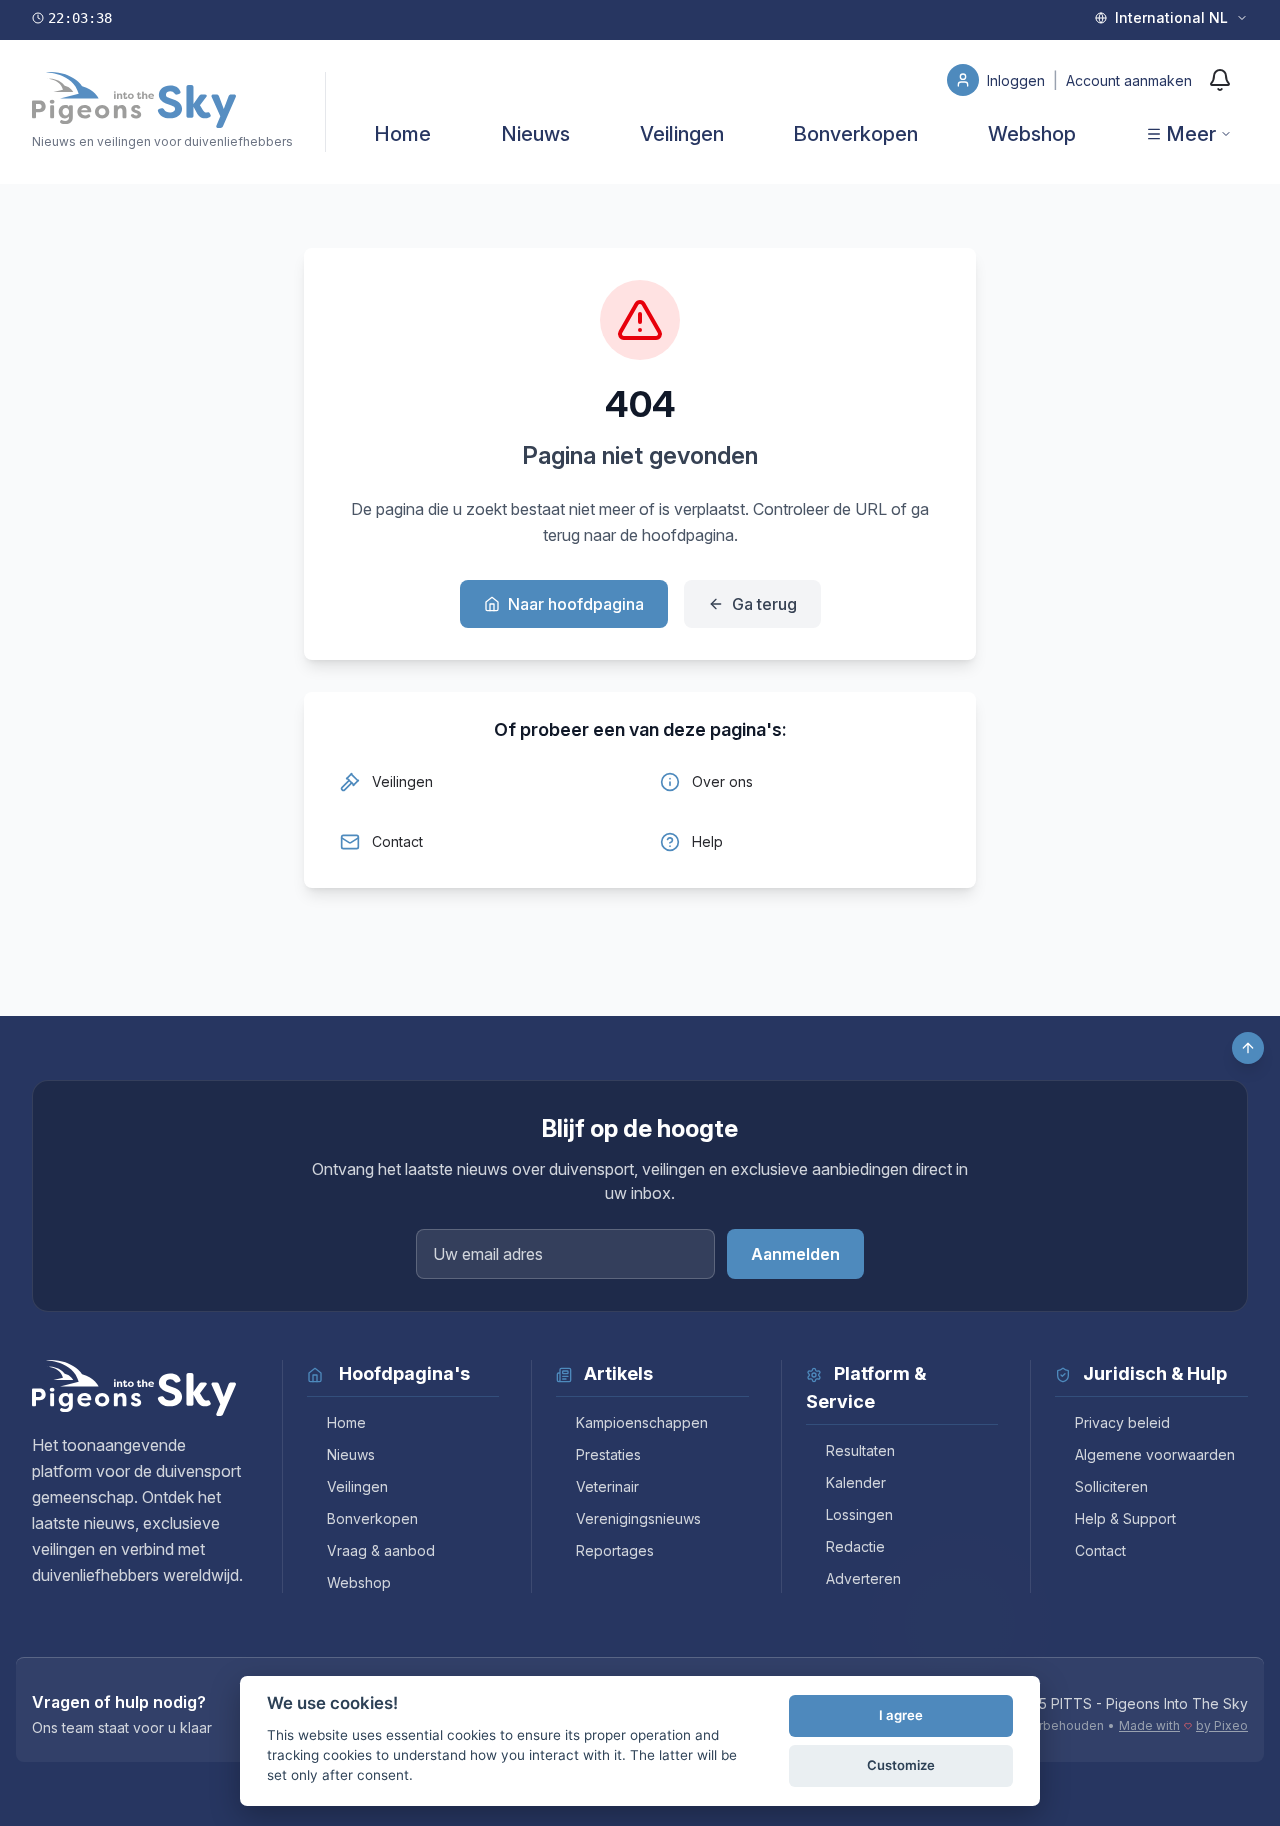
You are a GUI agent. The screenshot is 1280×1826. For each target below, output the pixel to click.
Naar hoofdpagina (576, 604)
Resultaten (860, 1450)
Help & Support (1125, 1518)
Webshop (1032, 134)
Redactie (855, 1546)
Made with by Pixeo (1183, 1725)
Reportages (615, 1550)
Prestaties (608, 1454)
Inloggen (1018, 80)
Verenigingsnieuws (638, 1518)
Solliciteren (1111, 1486)
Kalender (856, 1482)
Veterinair (607, 1486)
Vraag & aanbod (381, 1550)
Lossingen (859, 1514)
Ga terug (764, 604)
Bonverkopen (855, 134)
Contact (1100, 1550)
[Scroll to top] (1248, 1048)
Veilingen (682, 134)
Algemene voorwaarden (1155, 1454)
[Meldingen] (1220, 80)
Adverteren (863, 1578)
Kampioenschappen (642, 1422)
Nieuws (535, 134)
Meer (1191, 134)
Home (402, 134)
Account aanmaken (1129, 80)
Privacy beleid (1122, 1422)
